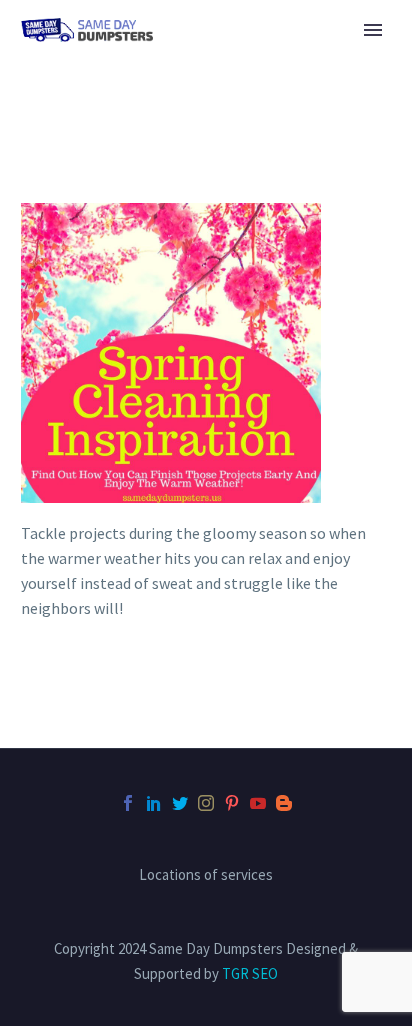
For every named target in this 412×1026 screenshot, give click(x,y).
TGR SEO (250, 973)
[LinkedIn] (154, 803)
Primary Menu (373, 30)
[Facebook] (128, 803)
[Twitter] (180, 803)
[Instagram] (206, 803)
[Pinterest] (232, 803)
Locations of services (206, 875)
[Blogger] (284, 803)
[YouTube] (258, 803)
